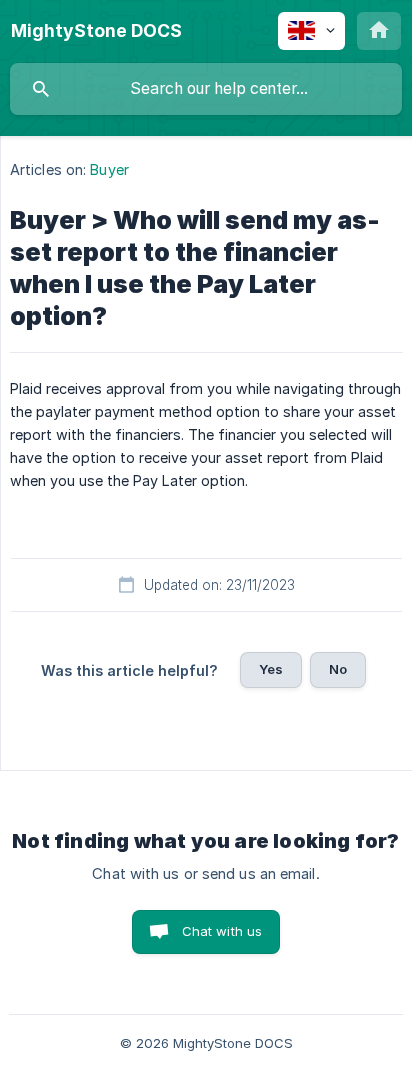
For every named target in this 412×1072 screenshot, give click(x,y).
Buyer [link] (109, 169)
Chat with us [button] (222, 931)
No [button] (338, 669)
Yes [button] (271, 669)
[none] (96, 31)
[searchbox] (206, 89)
